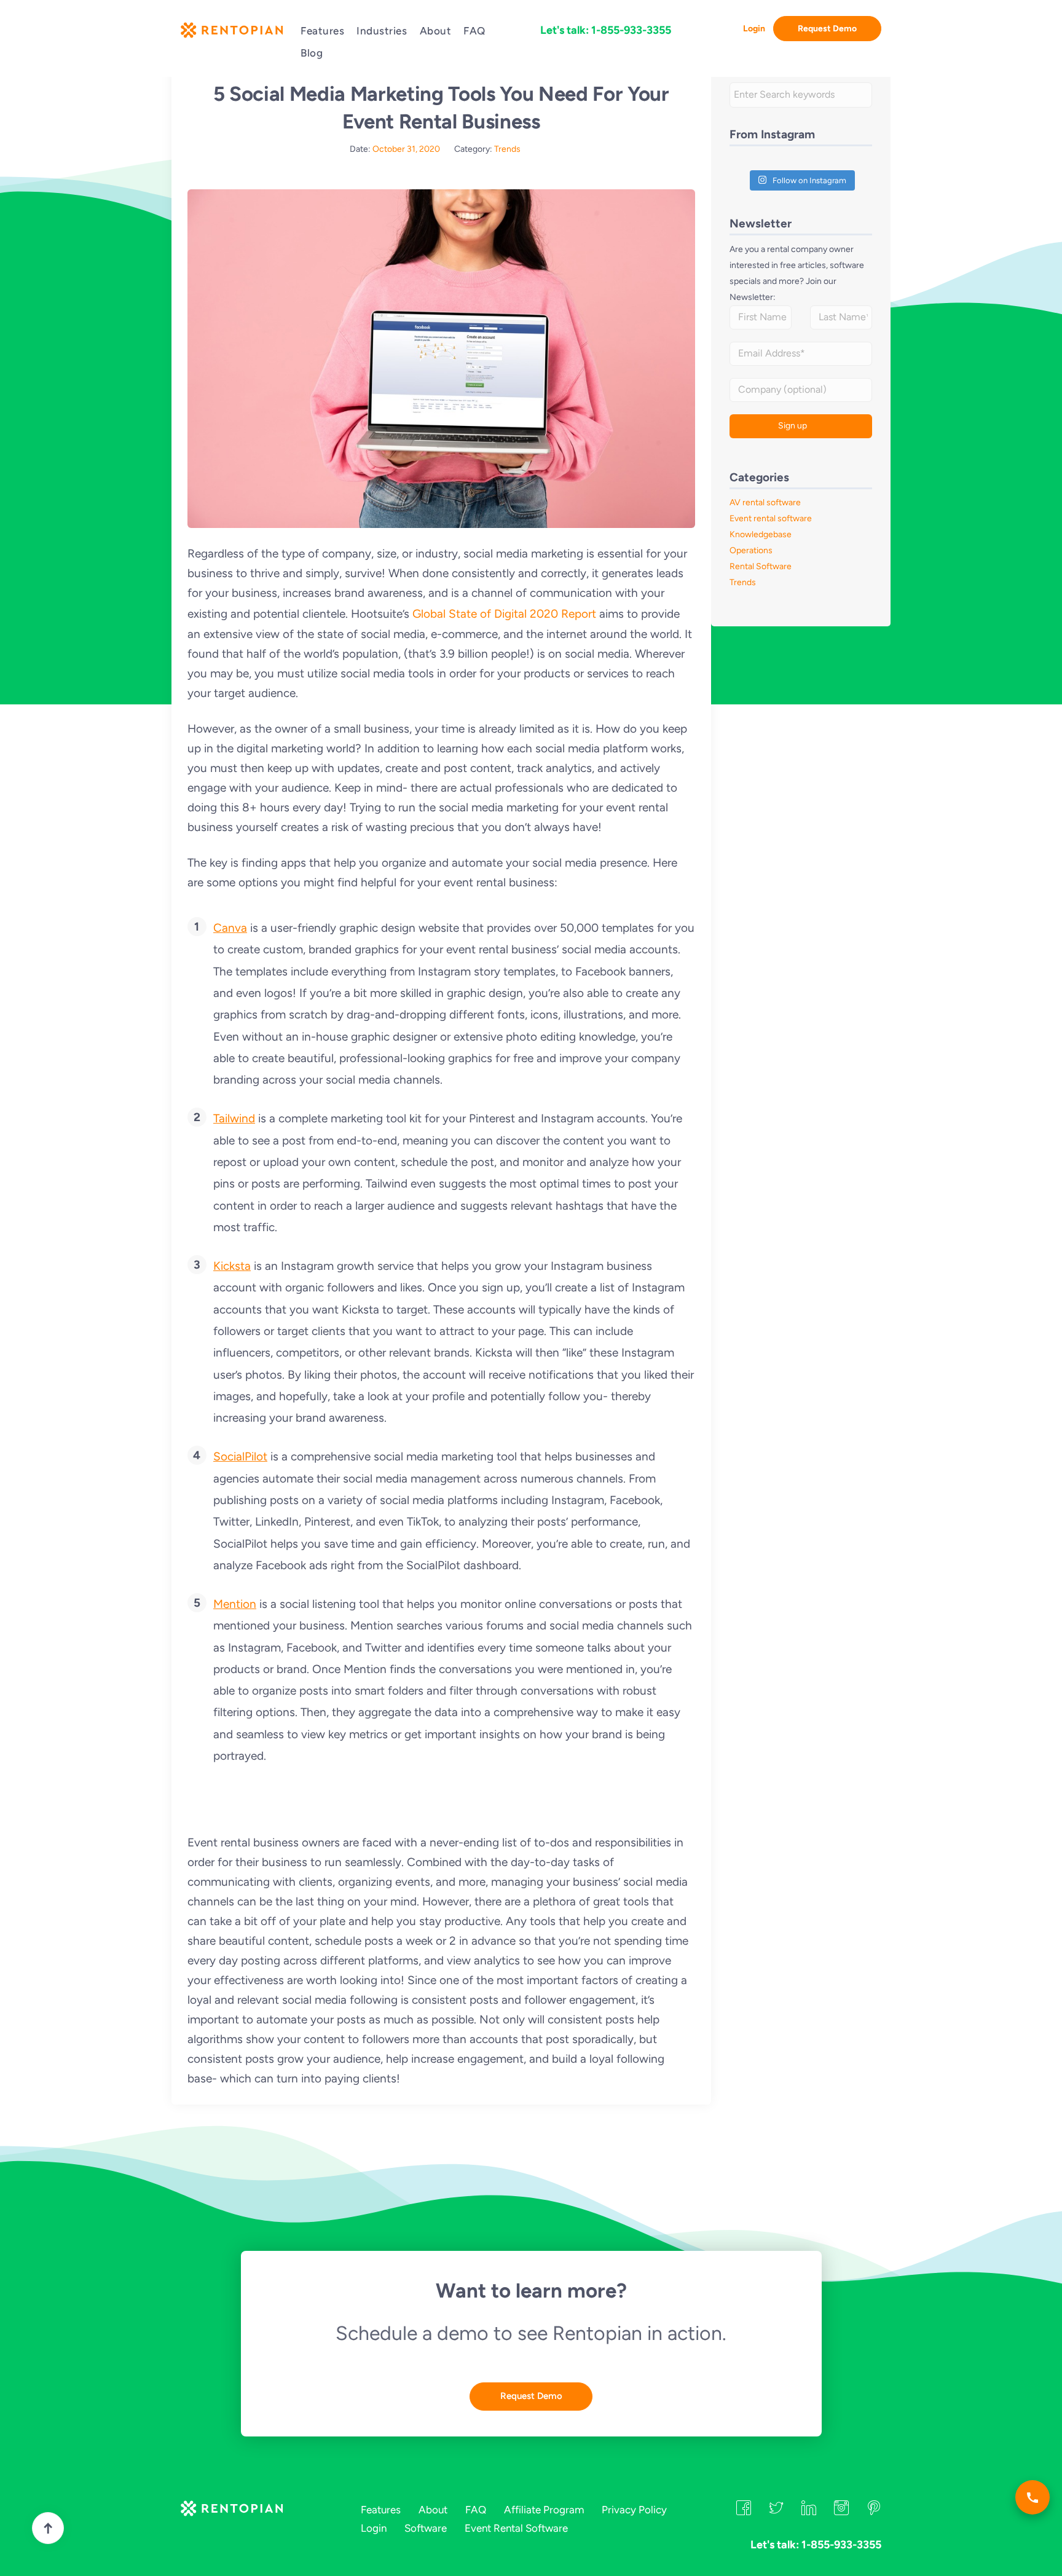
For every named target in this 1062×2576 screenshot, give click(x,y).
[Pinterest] (874, 2511)
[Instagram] (841, 2511)
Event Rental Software (516, 2528)
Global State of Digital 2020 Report (504, 614)
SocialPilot (240, 1456)
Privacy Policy (634, 2510)
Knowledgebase (761, 534)
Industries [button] (382, 31)
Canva (230, 928)
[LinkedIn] (809, 2511)
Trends (507, 149)
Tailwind (234, 1118)
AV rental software (765, 502)
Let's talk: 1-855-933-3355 (606, 30)
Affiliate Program (544, 2510)
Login (754, 29)
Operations (751, 550)
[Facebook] (744, 2511)
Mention (235, 1604)
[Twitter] (776, 2511)
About (436, 31)
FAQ (474, 31)
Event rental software (771, 518)
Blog (312, 53)
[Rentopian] (231, 33)
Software (426, 2528)
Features (322, 31)
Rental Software (761, 566)
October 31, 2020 (406, 149)
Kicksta (232, 1266)
